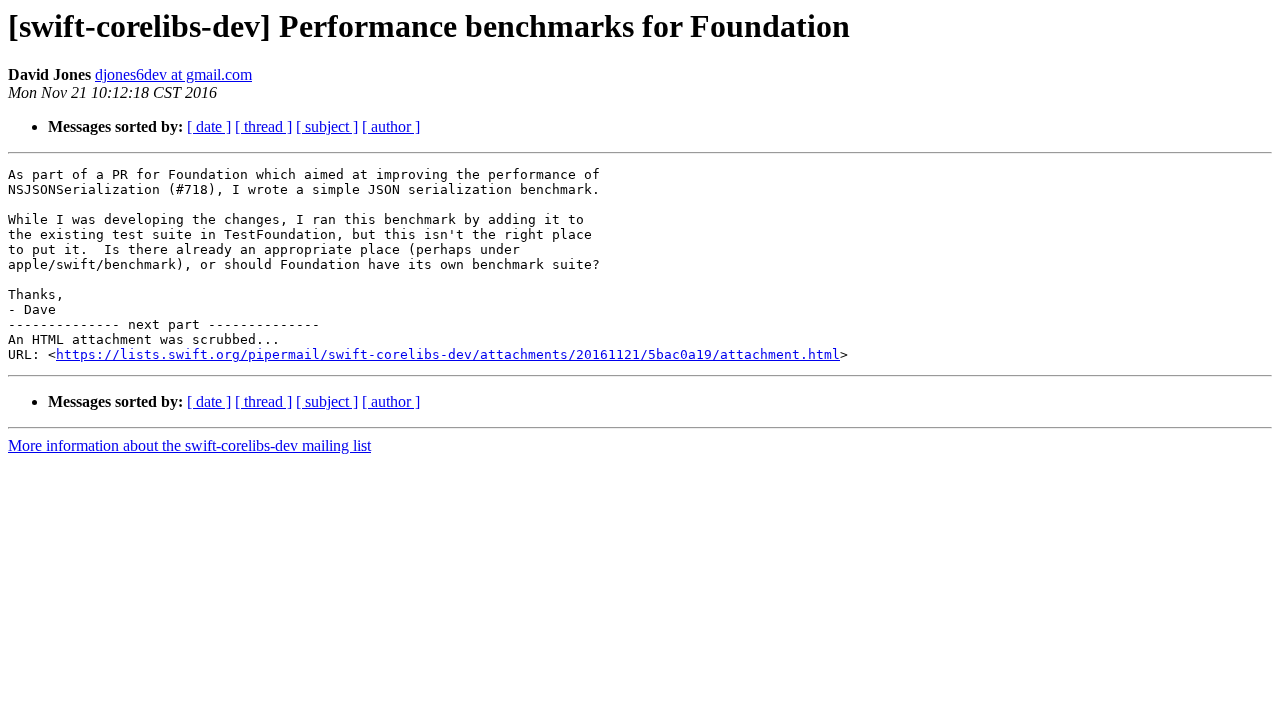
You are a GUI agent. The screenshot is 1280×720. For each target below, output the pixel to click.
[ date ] (209, 126)
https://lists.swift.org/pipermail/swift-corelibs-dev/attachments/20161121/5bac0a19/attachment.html (448, 354)
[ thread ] (263, 126)
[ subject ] (327, 126)
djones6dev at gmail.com (173, 74)
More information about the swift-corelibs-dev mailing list (189, 445)
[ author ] (391, 126)
